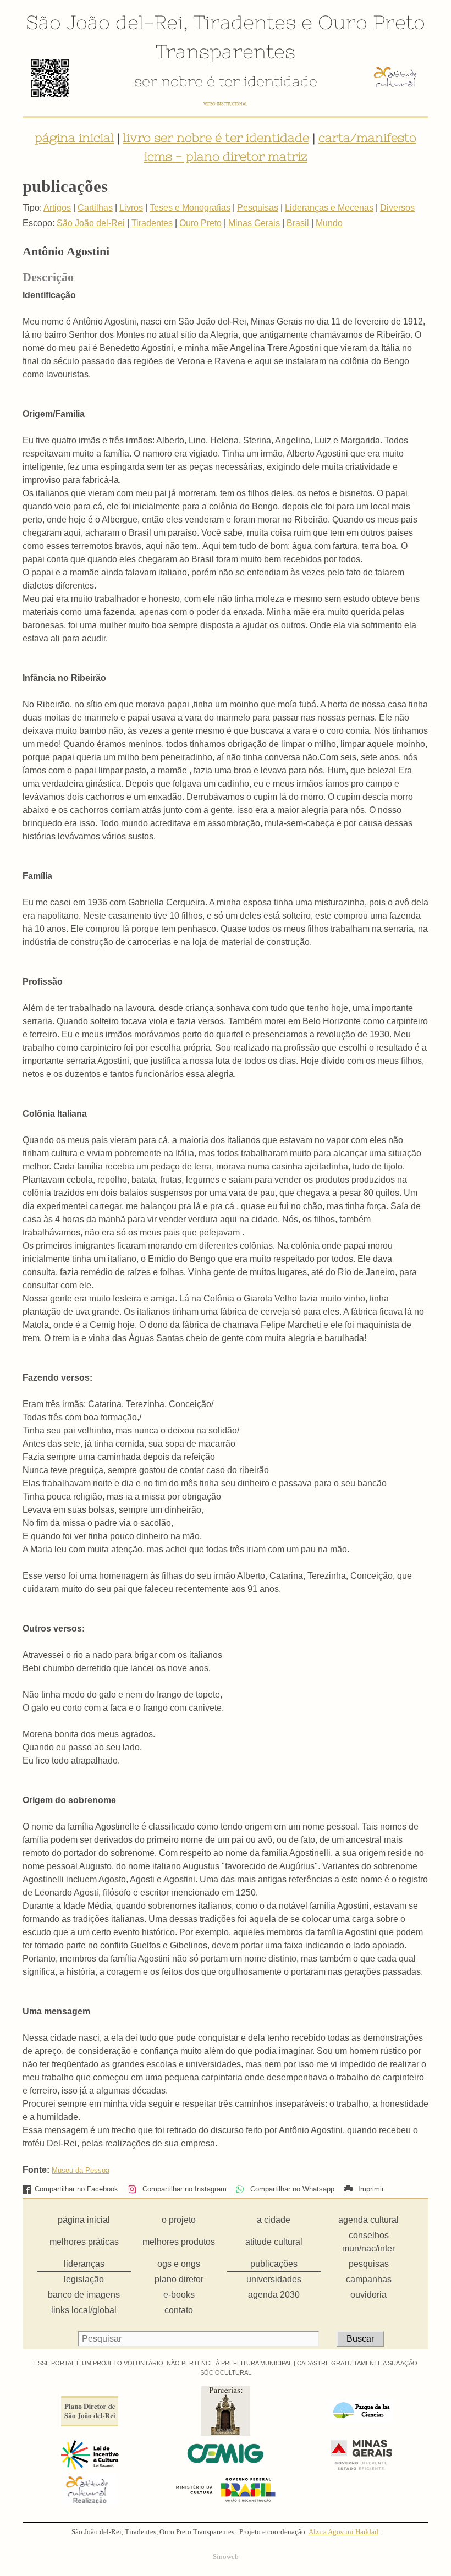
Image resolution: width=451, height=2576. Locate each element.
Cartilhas (95, 208)
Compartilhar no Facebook (76, 2189)
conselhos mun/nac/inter (369, 2242)
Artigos (57, 208)
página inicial (74, 138)
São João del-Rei (105, 22)
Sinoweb (226, 2557)
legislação (84, 2279)
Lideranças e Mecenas (329, 208)
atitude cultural (274, 2242)
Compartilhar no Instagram (183, 2189)
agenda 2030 (274, 2295)
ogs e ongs (179, 2264)
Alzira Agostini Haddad (343, 2532)
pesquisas (369, 2264)
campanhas (369, 2279)
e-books (179, 2295)
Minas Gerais (254, 223)
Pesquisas (258, 208)
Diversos (397, 208)
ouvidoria (369, 2295)
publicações (274, 2264)
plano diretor (179, 2279)
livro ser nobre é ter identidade (216, 138)
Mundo (329, 223)
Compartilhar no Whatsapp (291, 2189)
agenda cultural (369, 2220)
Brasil (298, 223)
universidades (274, 2279)
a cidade (274, 2220)
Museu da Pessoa (81, 2170)
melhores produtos (179, 2242)
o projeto (179, 2220)
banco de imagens (84, 2295)
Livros (131, 208)
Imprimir (370, 2189)
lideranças (84, 2264)
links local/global (84, 2310)
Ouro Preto (372, 22)
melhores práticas (84, 2242)
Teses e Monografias (190, 208)
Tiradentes (244, 22)
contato (179, 2310)
